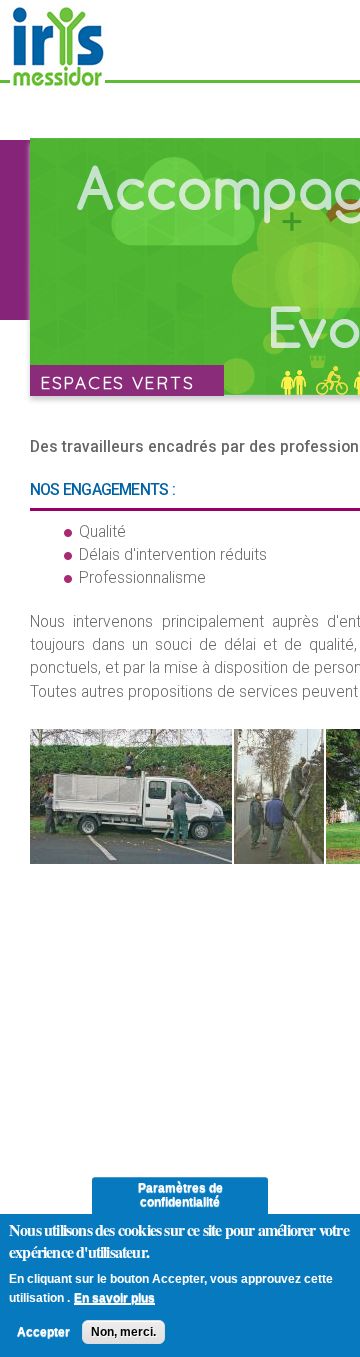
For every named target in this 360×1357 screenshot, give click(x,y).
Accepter (43, 1332)
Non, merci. (123, 1332)
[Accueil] (57, 81)
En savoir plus (114, 1298)
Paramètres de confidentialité (180, 1195)
